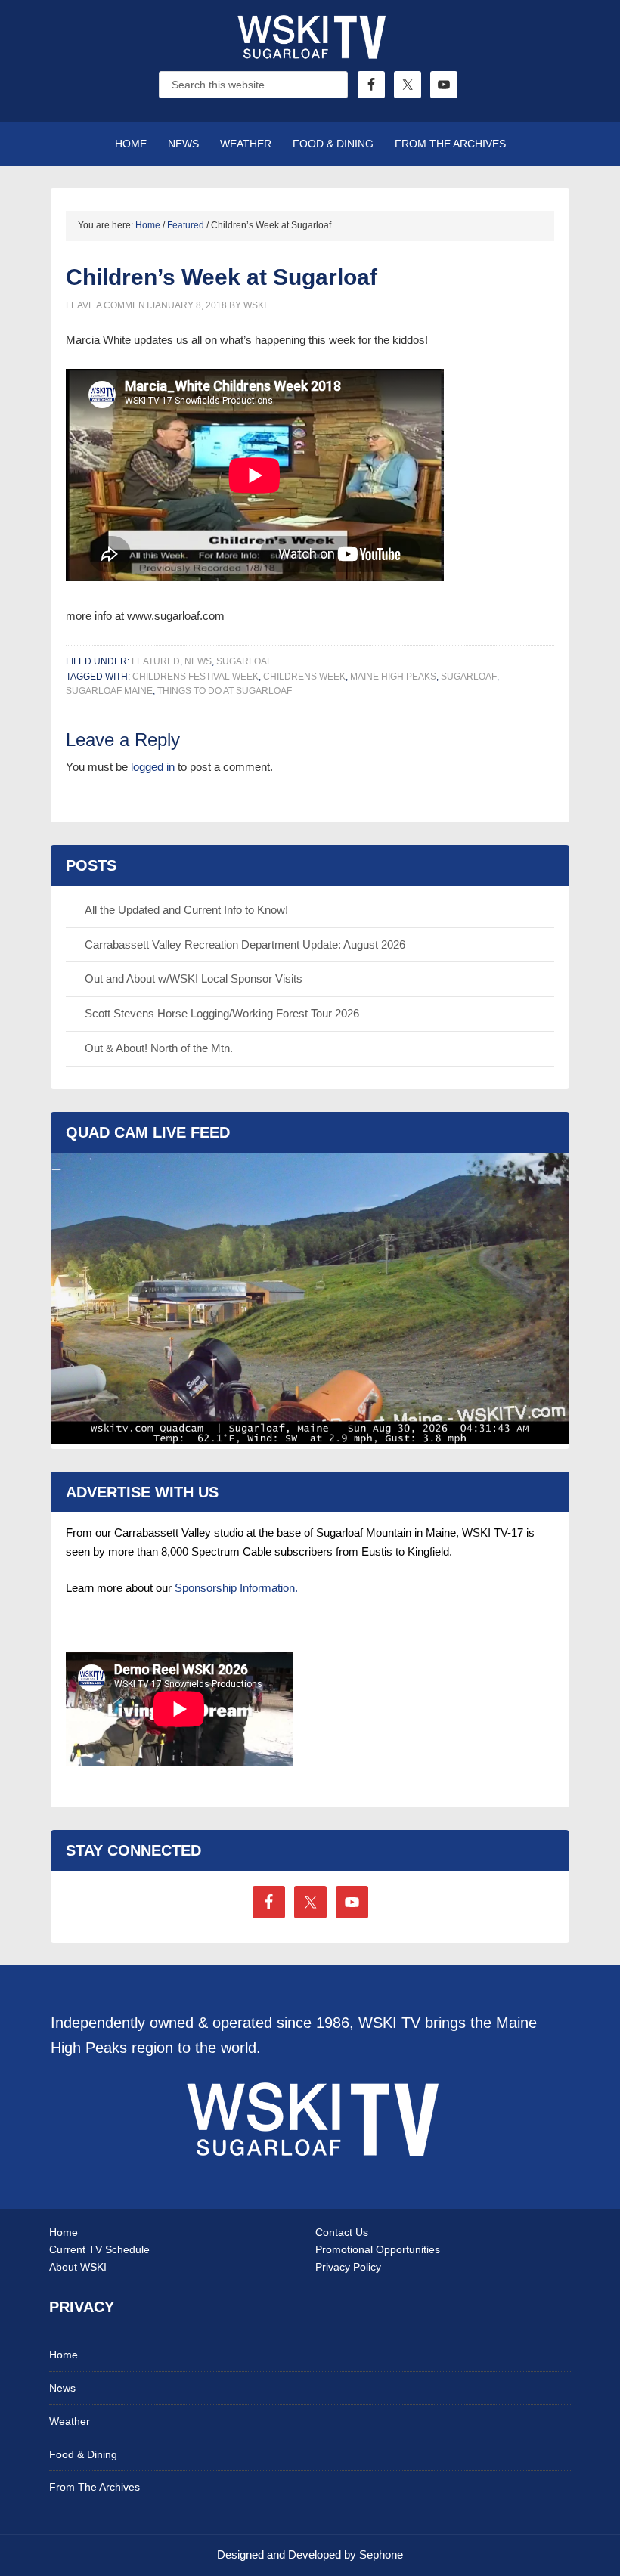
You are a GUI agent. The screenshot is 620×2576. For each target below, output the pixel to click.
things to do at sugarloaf (225, 691)
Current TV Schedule (99, 2249)
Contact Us (342, 2232)
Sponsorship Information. (236, 1588)
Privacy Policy (348, 2267)
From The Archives (95, 2487)
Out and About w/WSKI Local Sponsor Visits (194, 978)
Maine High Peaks (393, 677)
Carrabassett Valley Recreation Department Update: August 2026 (245, 944)
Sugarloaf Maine (109, 691)
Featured (156, 661)
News (198, 661)
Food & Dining (83, 2454)
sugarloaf (469, 677)
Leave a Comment (108, 305)
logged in (153, 767)
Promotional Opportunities (378, 2249)
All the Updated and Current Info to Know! (186, 910)
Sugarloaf (244, 661)
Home (64, 2232)
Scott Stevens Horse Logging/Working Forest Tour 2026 (222, 1013)
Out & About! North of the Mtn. (159, 1048)
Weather (70, 2421)
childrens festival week (195, 677)
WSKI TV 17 (310, 53)
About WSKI (78, 2267)
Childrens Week (304, 677)
